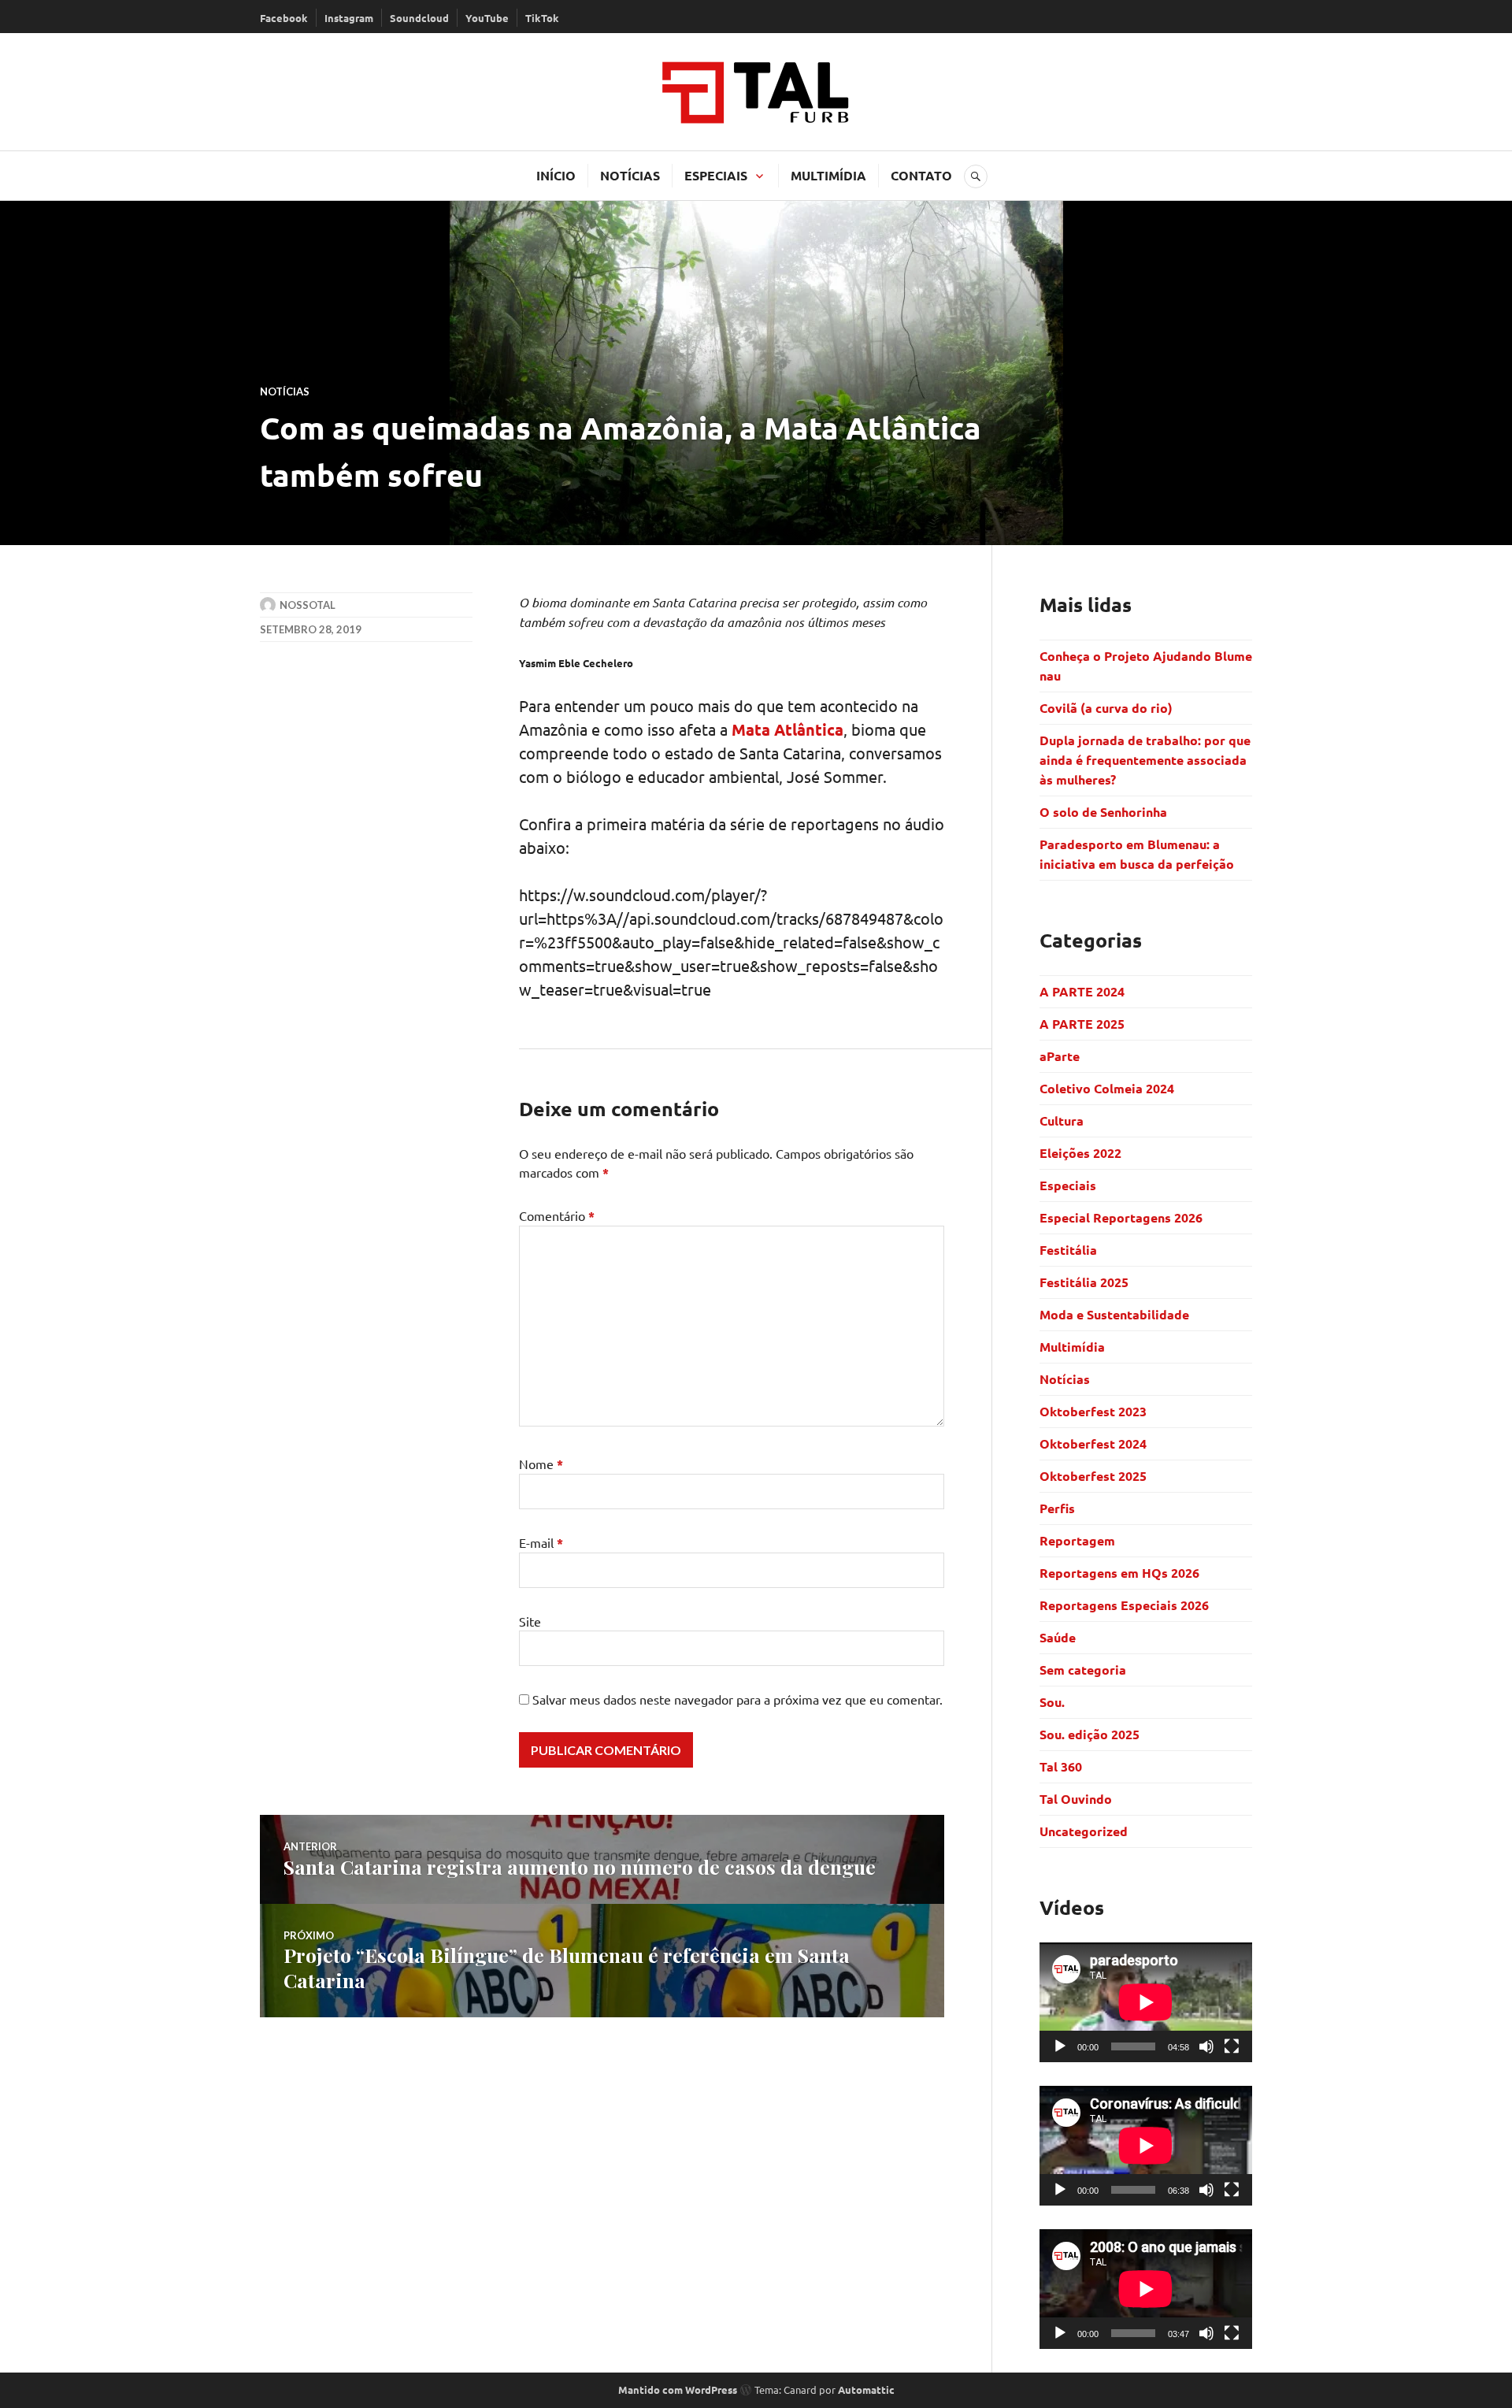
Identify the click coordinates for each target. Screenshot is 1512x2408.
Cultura (1062, 1121)
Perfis (1057, 1508)
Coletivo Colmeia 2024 (1107, 1088)
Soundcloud (419, 18)
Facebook (284, 18)
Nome (541, 1464)
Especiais (1068, 1185)
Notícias (285, 391)
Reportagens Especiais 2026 (1124, 1605)
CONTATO (921, 175)
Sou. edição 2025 (1090, 1734)
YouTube (487, 18)
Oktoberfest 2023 (1093, 1411)
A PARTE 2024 (1082, 991)
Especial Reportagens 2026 (1121, 1217)
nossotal (308, 605)
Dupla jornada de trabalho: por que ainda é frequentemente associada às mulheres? (1145, 760)
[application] (1146, 2002)
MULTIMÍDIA (828, 175)
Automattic (866, 2389)
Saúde (1058, 1637)
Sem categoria (1083, 1670)
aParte (1060, 1056)
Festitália (1068, 1250)
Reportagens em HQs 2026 (1119, 1573)
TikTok (542, 18)
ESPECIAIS (716, 175)
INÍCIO (556, 175)
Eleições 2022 (1080, 1153)
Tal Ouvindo (1076, 1799)
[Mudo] (1206, 2046)
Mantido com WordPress (678, 2389)
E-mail (541, 1542)
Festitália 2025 (1084, 1282)
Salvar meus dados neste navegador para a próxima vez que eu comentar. (737, 1699)
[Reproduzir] (1060, 2046)
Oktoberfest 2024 (1093, 1443)
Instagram (349, 18)
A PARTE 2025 (1082, 1024)
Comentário (557, 1215)
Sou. (1052, 1702)
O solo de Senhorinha (1105, 812)
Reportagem (1077, 1540)
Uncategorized (1084, 1831)
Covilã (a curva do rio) (1108, 708)
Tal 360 (1061, 1766)
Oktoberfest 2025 (1093, 1476)
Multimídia (1072, 1347)
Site (530, 1621)
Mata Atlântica (787, 729)
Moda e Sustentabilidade (1114, 1314)
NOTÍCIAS (630, 175)
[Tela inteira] (1232, 2046)
